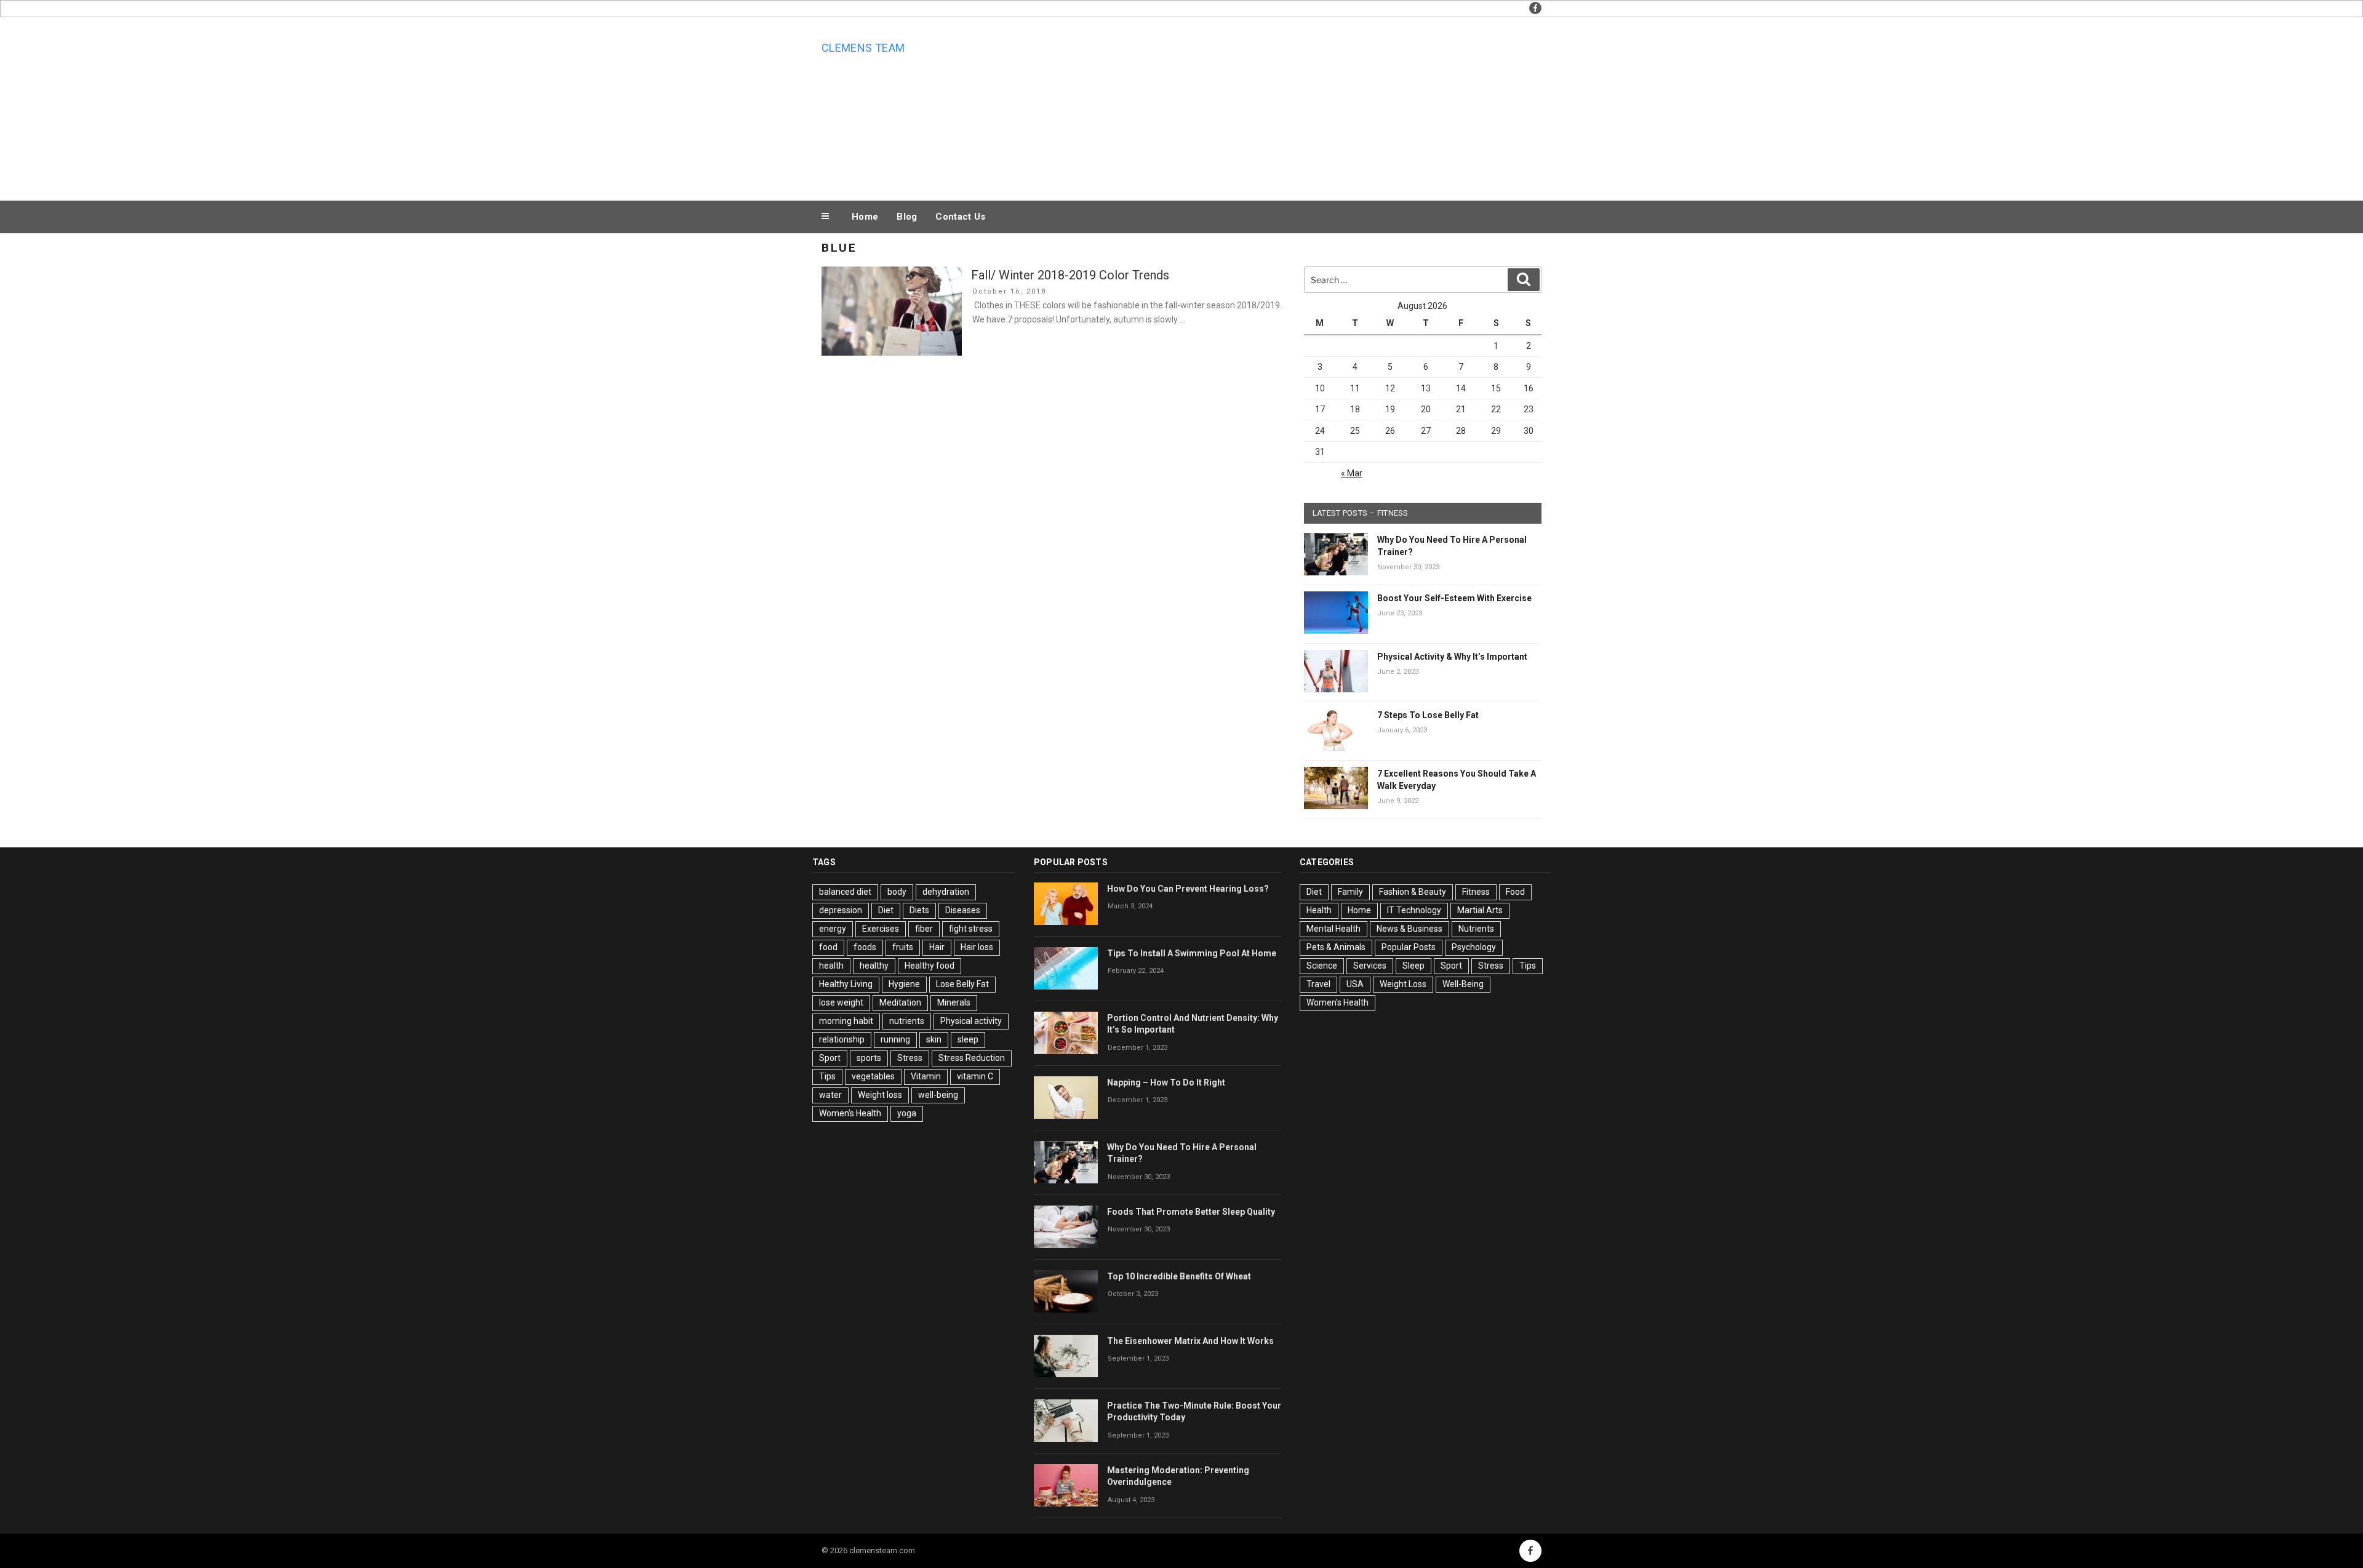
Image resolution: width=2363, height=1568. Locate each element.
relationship (842, 1039)
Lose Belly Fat (962, 984)
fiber (924, 929)
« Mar (1352, 473)
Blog (907, 217)
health (831, 966)
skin (934, 1039)
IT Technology (1414, 910)
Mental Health (1333, 929)
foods (865, 947)
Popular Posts (1409, 947)
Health (1319, 910)
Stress (910, 1058)
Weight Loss (1403, 984)
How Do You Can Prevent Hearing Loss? (1188, 889)
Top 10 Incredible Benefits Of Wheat (1179, 1276)
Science (1322, 966)
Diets (919, 910)
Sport (830, 1058)
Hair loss (977, 947)
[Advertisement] (1305, 106)
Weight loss (880, 1095)
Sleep (1413, 966)
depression (841, 910)
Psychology (1474, 947)
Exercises (881, 929)
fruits (903, 947)
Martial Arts (1480, 910)
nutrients (907, 1021)
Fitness (1476, 892)
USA (1355, 984)
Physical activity (971, 1021)
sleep (968, 1039)
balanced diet (845, 892)
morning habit (846, 1021)
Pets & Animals (1336, 947)
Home (865, 217)
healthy (874, 966)
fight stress (971, 929)
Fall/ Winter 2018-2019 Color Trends (1070, 275)
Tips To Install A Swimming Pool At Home (1192, 953)
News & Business (1409, 929)
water (830, 1095)
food (828, 947)
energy (833, 929)
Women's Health (850, 1113)
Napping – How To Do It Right (1166, 1082)
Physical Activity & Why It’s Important (1452, 657)
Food (1515, 892)
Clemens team (863, 48)
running (895, 1039)
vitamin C (975, 1076)
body (897, 892)
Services (1370, 966)
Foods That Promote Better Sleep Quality (1191, 1212)
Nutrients (1476, 929)
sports (869, 1058)
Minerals (954, 1002)
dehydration (946, 892)
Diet (886, 910)
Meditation (900, 1002)
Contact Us (960, 217)
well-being (938, 1095)
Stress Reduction (972, 1058)
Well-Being (1463, 984)
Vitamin (926, 1076)
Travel (1318, 984)
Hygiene (904, 984)
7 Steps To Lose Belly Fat (1428, 715)
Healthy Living (846, 984)
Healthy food (930, 966)
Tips (827, 1076)
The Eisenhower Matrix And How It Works (1190, 1341)
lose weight (841, 1002)
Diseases (963, 910)
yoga (907, 1113)
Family (1350, 892)
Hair (937, 947)
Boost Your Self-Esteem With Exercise (1454, 598)
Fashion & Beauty (1413, 892)
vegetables (873, 1076)
